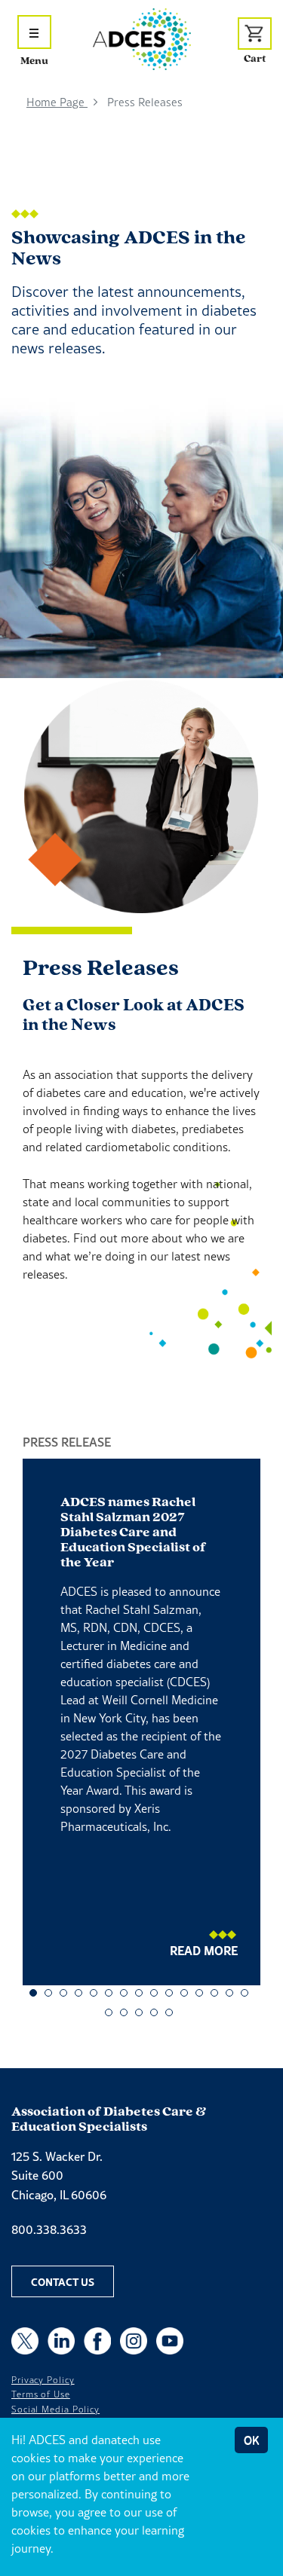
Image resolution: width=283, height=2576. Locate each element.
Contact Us (63, 2281)
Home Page (57, 102)
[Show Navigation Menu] (34, 32)
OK (251, 2440)
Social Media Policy (55, 2409)
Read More (204, 1950)
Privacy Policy (43, 2380)
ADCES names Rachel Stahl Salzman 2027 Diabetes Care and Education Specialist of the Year (133, 1533)
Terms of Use (41, 2394)
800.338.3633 (49, 2229)
